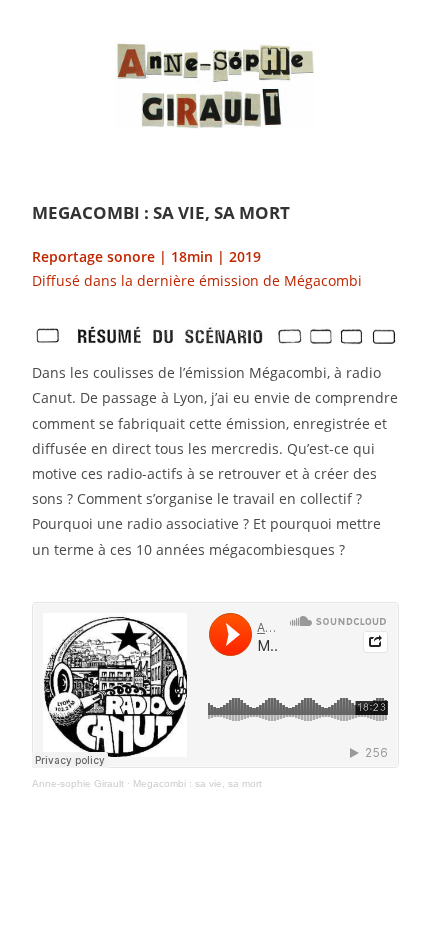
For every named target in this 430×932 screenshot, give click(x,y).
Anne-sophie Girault (78, 783)
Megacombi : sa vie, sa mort (197, 783)
